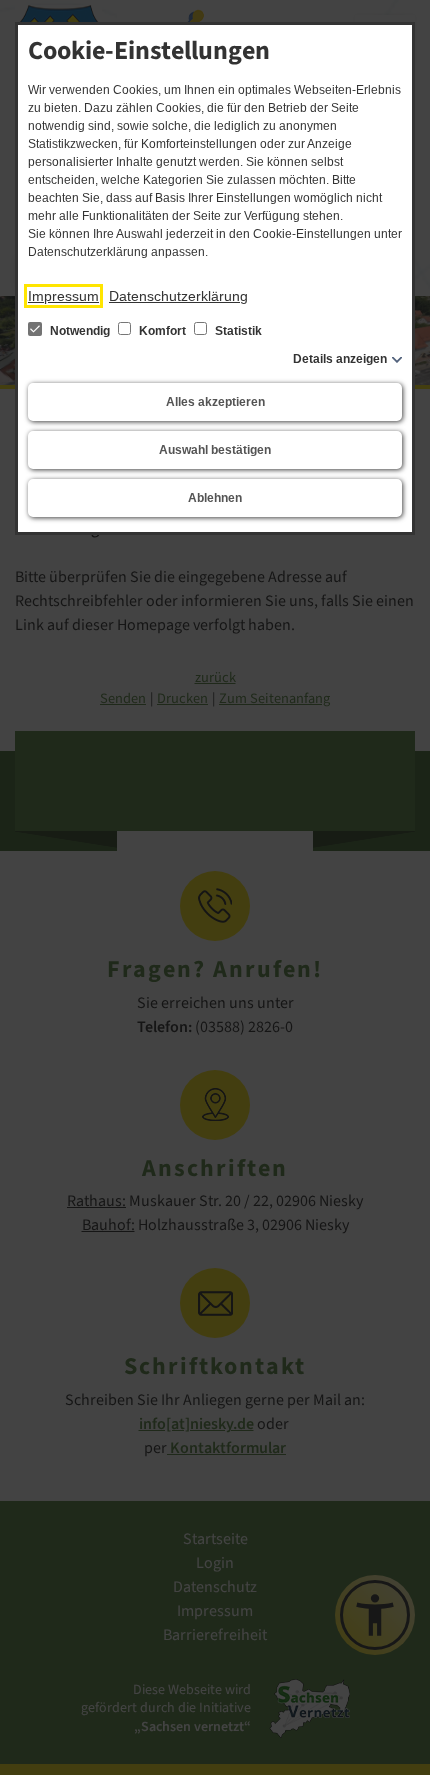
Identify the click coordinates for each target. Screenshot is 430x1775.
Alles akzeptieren (215, 402)
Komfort (162, 331)
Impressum (63, 296)
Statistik (237, 331)
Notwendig (80, 331)
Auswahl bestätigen (215, 450)
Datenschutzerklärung (178, 296)
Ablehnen (215, 498)
